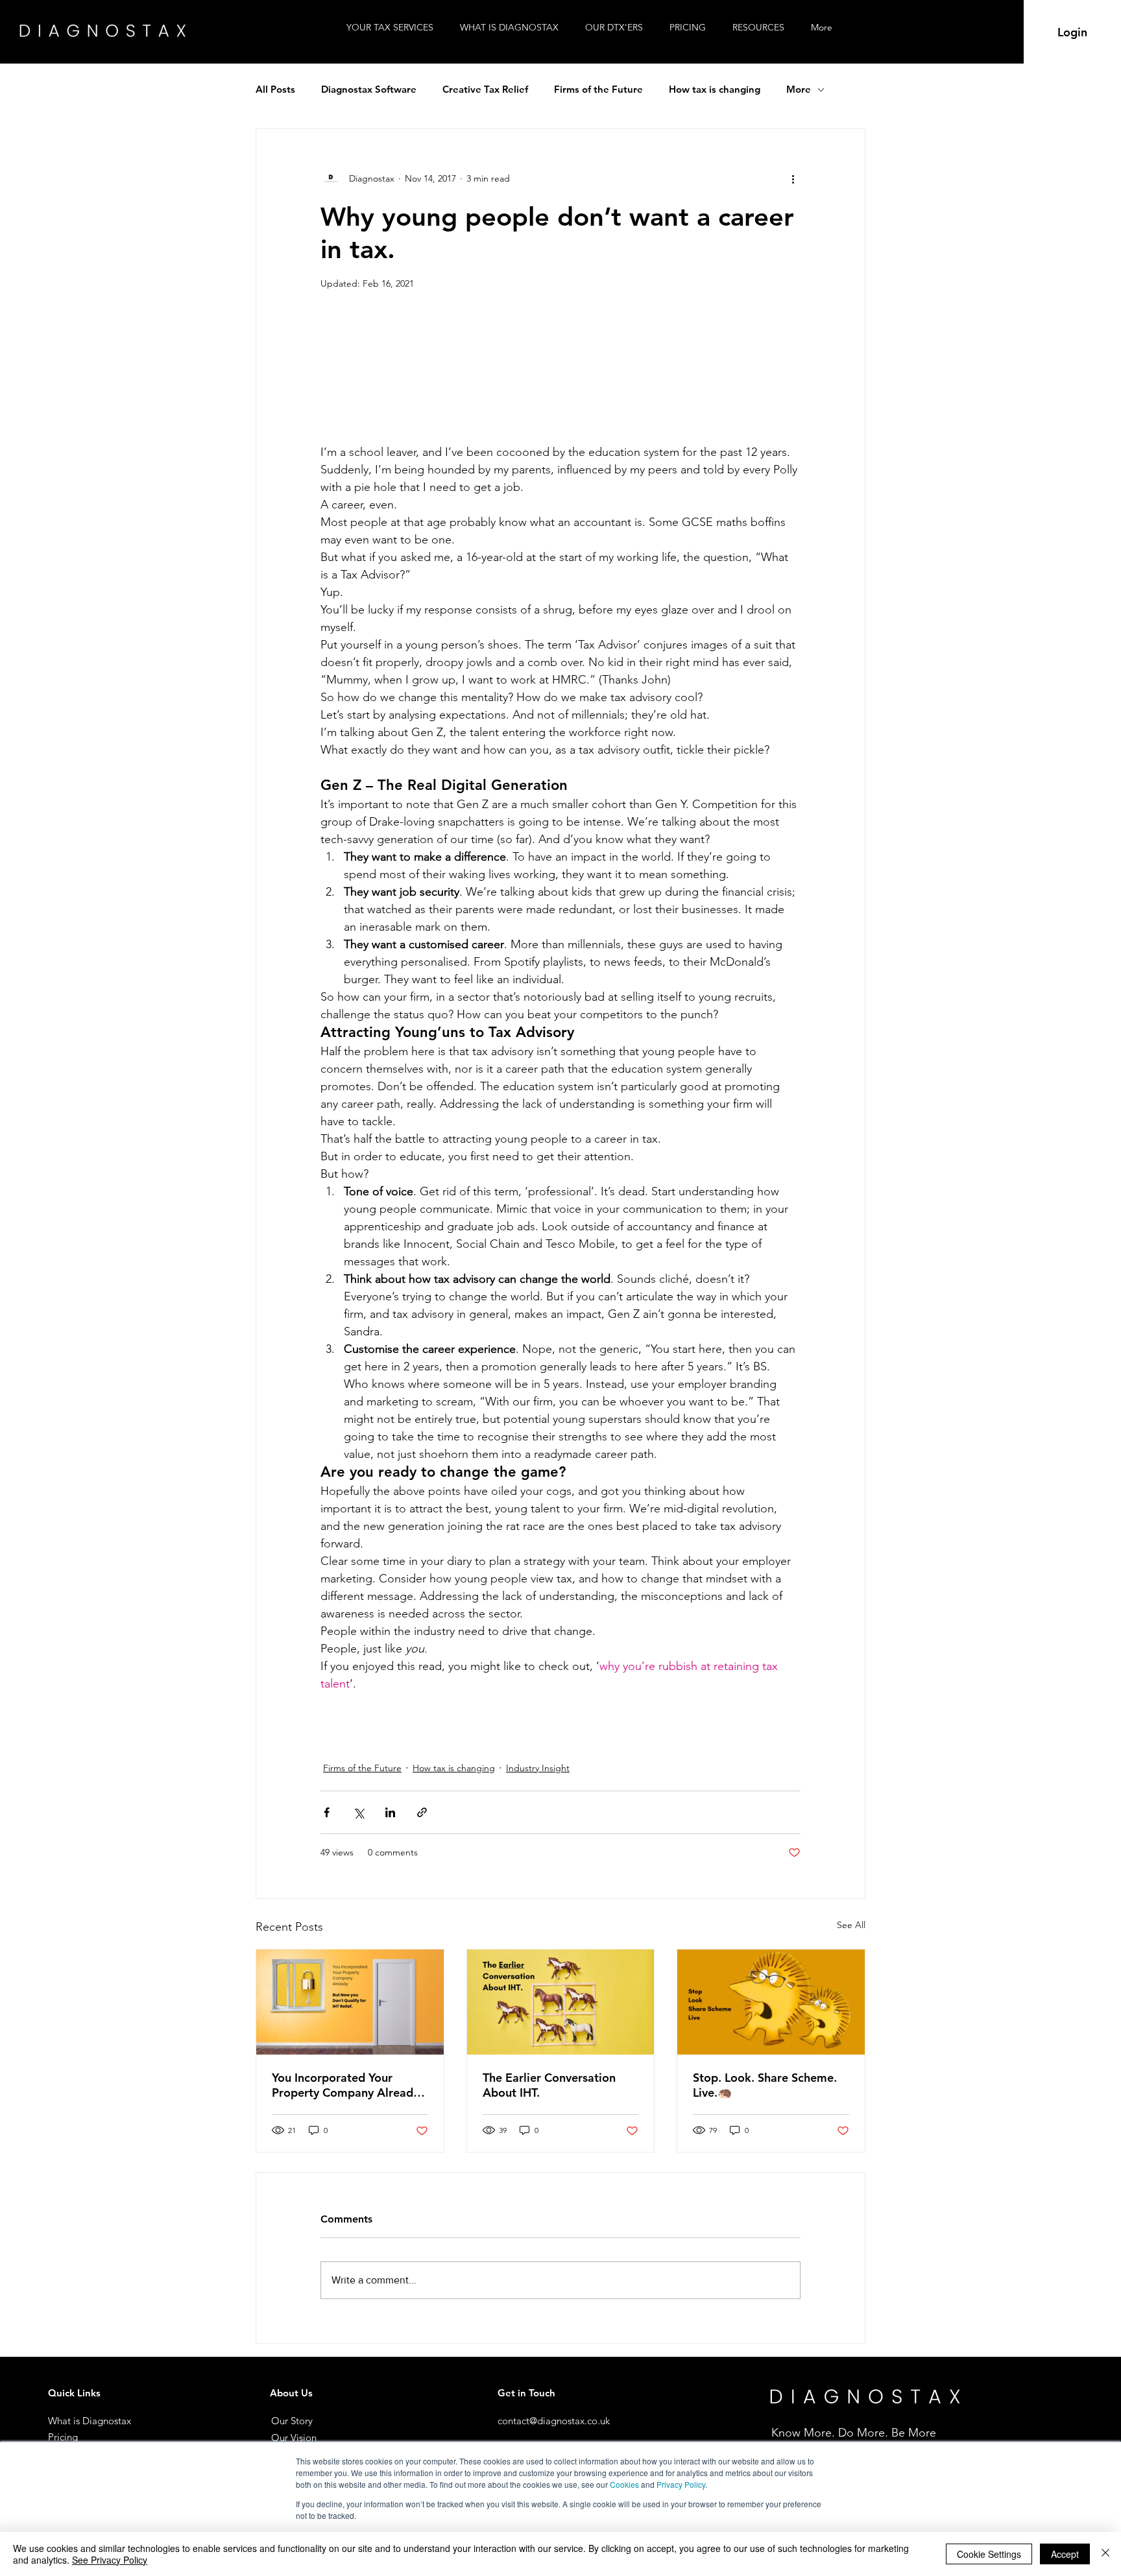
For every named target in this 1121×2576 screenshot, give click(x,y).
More (799, 89)
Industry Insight (538, 1768)
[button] (762, 28)
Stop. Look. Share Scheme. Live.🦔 (765, 2085)
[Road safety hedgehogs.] (771, 2002)
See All (851, 1925)
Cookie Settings (989, 2554)
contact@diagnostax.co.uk (554, 2421)
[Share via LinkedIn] (390, 1812)
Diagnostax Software (369, 89)
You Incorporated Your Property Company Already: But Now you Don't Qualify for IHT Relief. (347, 2085)
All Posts (275, 89)
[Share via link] (422, 1812)
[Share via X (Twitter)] (358, 1812)
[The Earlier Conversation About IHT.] (561, 2002)
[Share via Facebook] (327, 1812)
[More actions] (793, 178)
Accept (1065, 2554)
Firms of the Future (598, 89)
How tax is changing (715, 89)
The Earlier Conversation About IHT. (549, 2085)
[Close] (1105, 2554)
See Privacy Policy (110, 2560)
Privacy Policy (681, 2484)
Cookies (624, 2484)
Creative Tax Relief (485, 89)
